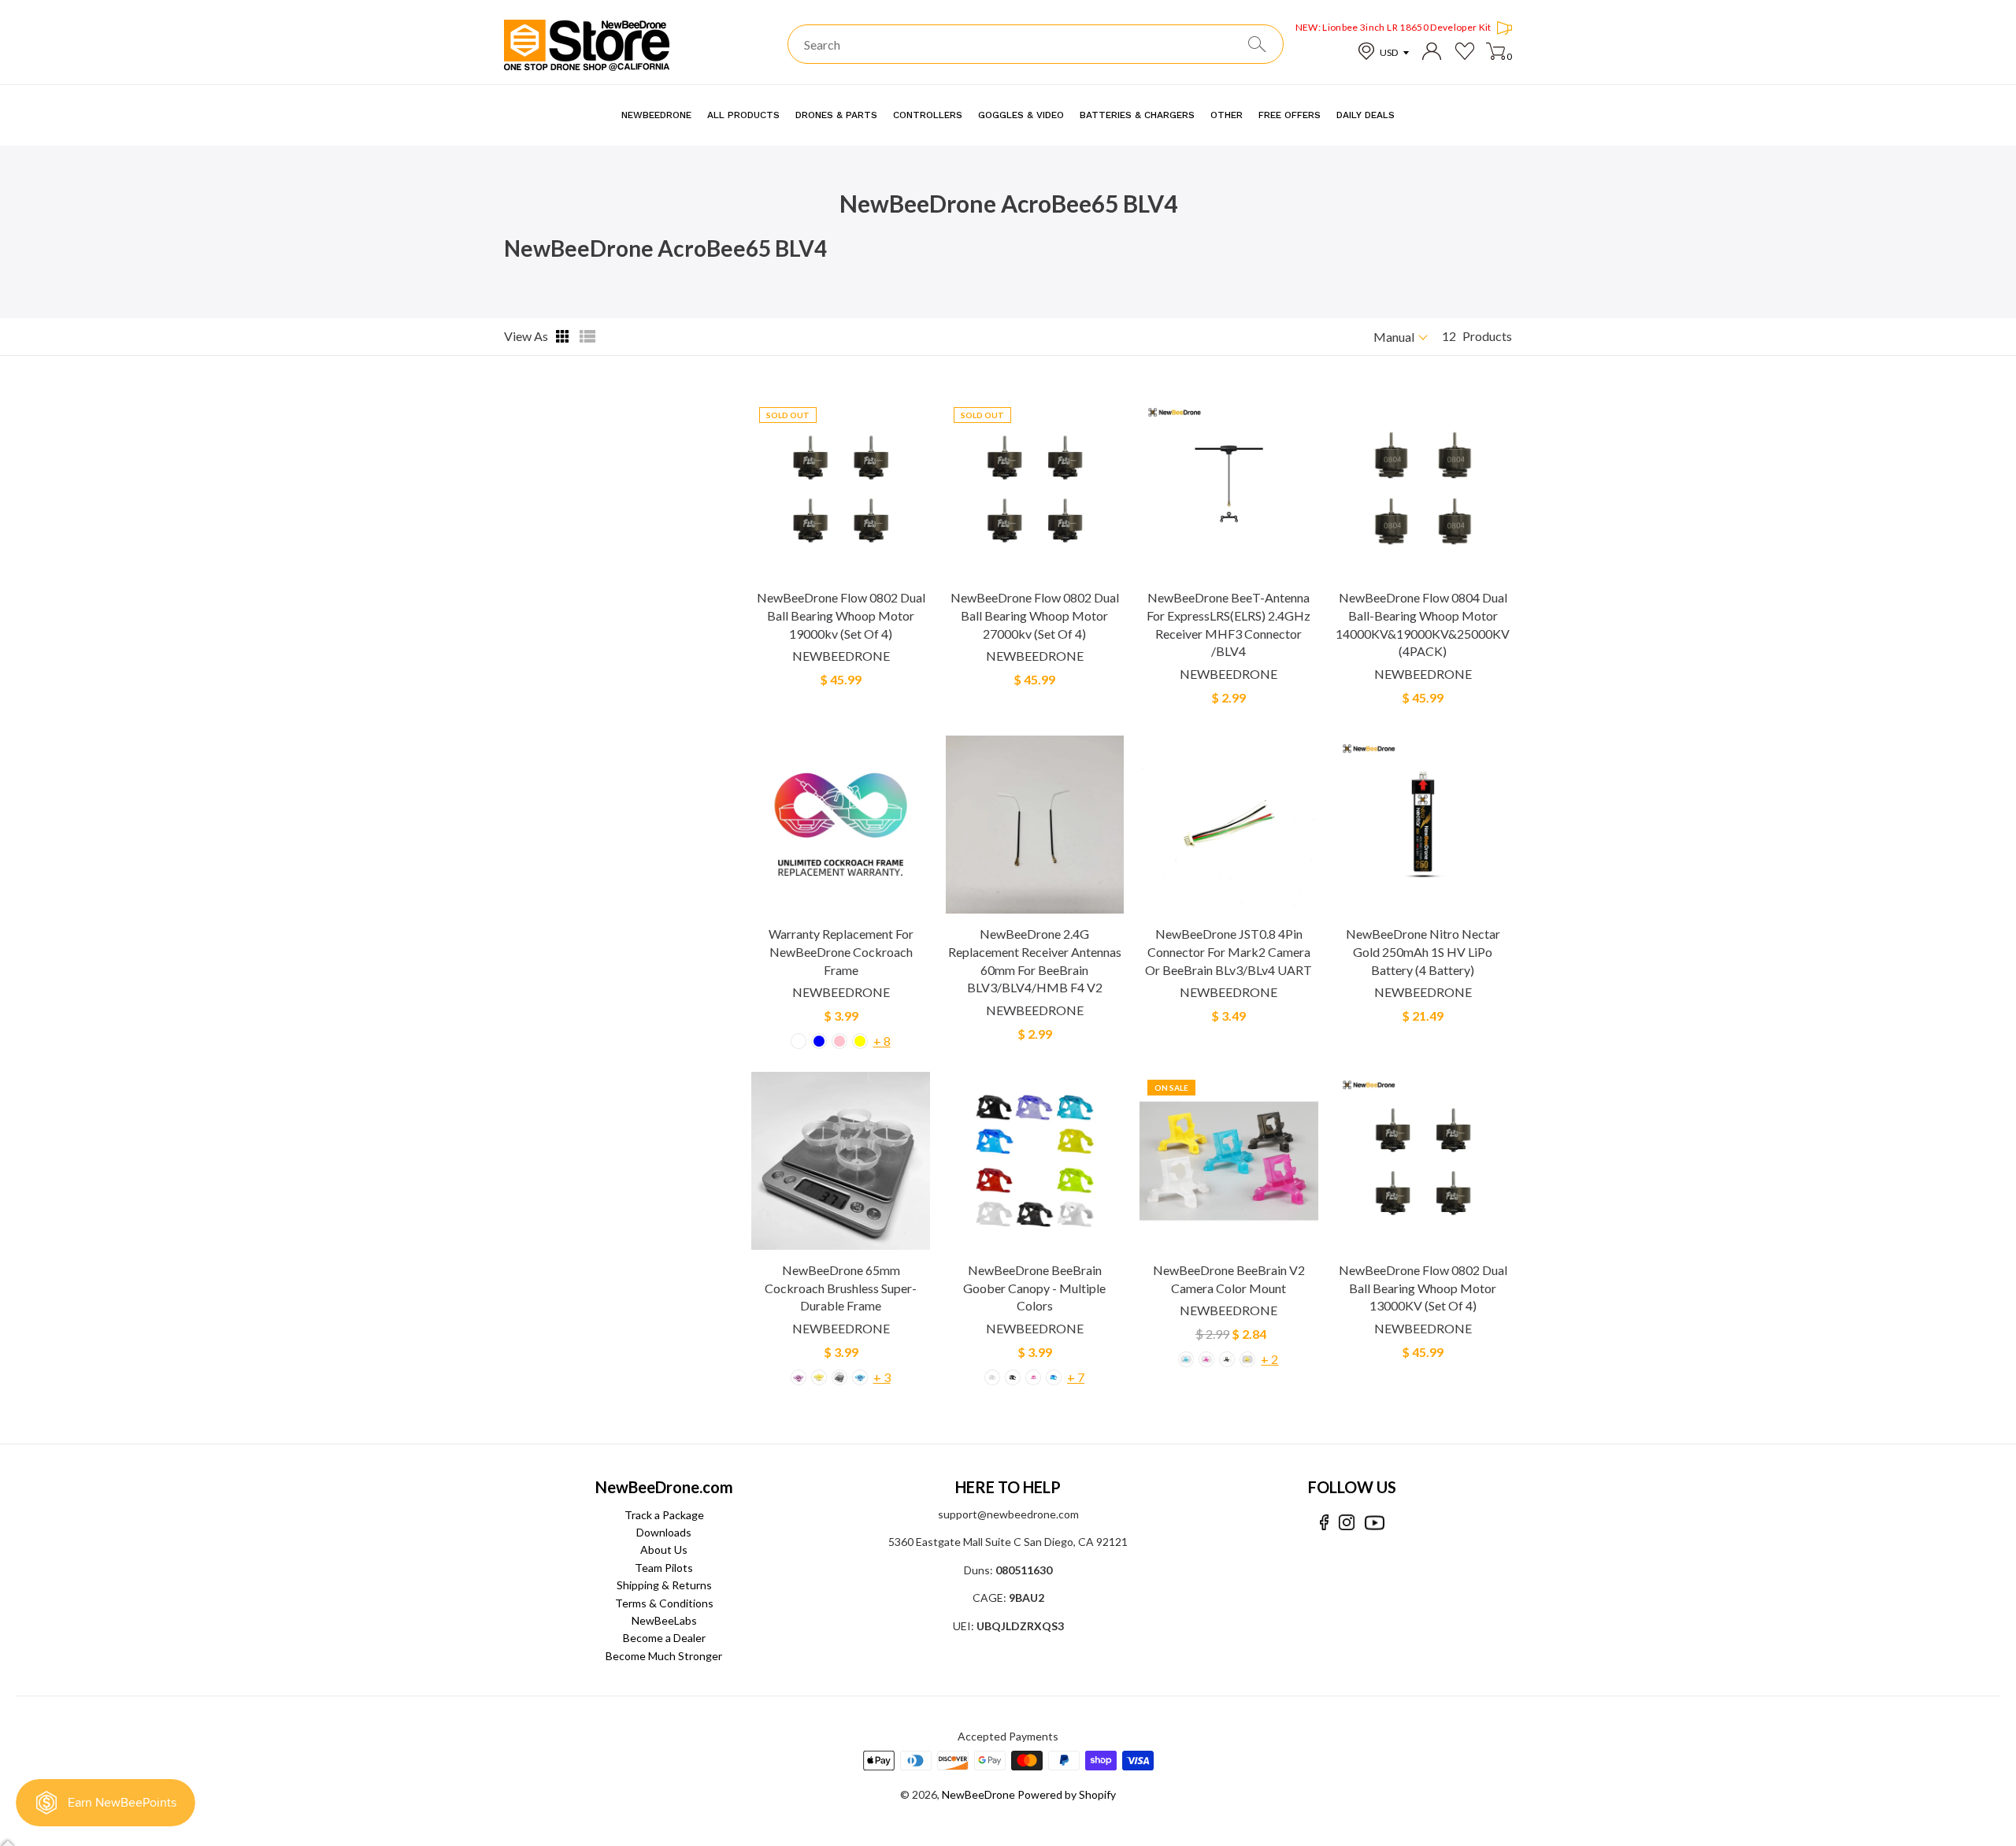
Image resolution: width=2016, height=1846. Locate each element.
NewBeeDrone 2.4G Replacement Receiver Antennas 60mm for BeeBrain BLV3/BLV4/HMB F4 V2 (1035, 960)
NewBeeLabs (664, 1620)
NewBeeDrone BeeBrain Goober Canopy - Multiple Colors (1034, 1288)
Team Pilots (664, 1568)
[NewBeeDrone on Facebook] (1324, 1523)
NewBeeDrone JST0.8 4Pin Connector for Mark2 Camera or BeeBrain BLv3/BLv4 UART (1228, 951)
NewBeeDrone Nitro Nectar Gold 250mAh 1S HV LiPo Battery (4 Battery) (1423, 951)
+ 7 (1076, 1377)
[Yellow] (860, 1041)
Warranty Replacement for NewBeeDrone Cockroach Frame (841, 951)
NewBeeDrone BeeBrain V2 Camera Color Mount (1229, 1279)
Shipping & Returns (664, 1585)
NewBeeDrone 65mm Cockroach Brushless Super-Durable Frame (841, 1288)
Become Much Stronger (664, 1656)
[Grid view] (564, 336)
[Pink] (839, 1041)
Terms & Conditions (664, 1603)
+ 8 (882, 1041)
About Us (664, 1549)
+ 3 (882, 1377)
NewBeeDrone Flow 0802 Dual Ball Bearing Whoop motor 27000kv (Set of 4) (1035, 615)
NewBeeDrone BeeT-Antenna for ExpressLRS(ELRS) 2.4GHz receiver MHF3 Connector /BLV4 (1228, 624)
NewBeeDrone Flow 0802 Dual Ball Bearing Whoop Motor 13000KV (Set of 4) (1423, 1288)
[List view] (587, 336)
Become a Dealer (664, 1638)
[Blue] (819, 1041)
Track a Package (664, 1515)
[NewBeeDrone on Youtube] (1375, 1523)
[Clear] (799, 1041)
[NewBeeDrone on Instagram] (1347, 1523)
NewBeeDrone (841, 656)
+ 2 (1269, 1359)
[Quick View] (917, 572)
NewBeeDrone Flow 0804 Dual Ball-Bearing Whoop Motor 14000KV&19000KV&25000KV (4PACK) (1423, 624)
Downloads (664, 1532)
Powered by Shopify (1067, 1794)
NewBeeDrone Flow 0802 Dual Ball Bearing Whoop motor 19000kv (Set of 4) (841, 615)
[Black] (1013, 1377)
